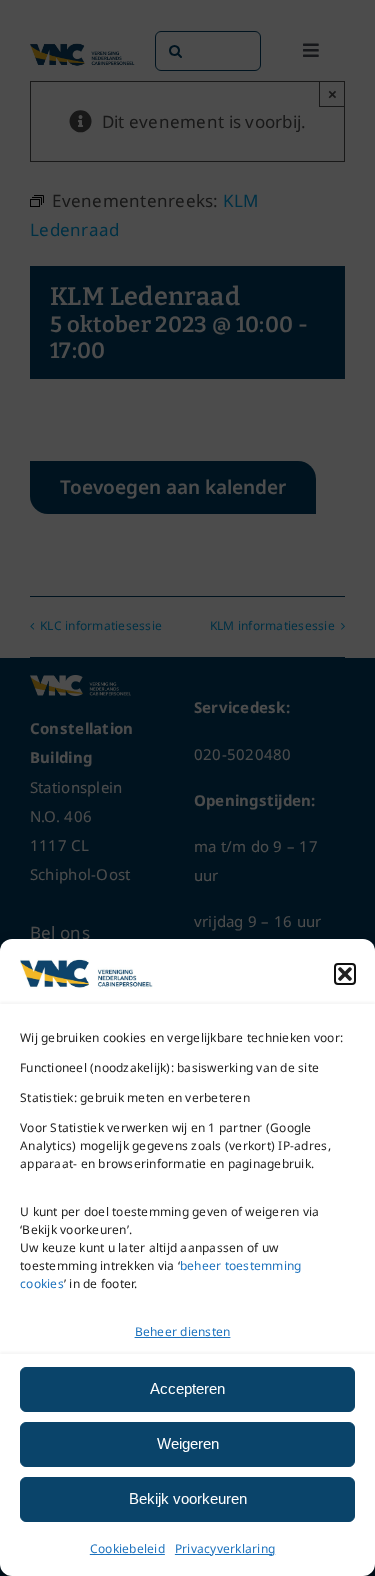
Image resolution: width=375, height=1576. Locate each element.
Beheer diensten (183, 1331)
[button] (345, 974)
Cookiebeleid (127, 1548)
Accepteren (187, 1388)
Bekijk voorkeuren (188, 1498)
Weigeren (188, 1443)
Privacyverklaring (225, 1548)
